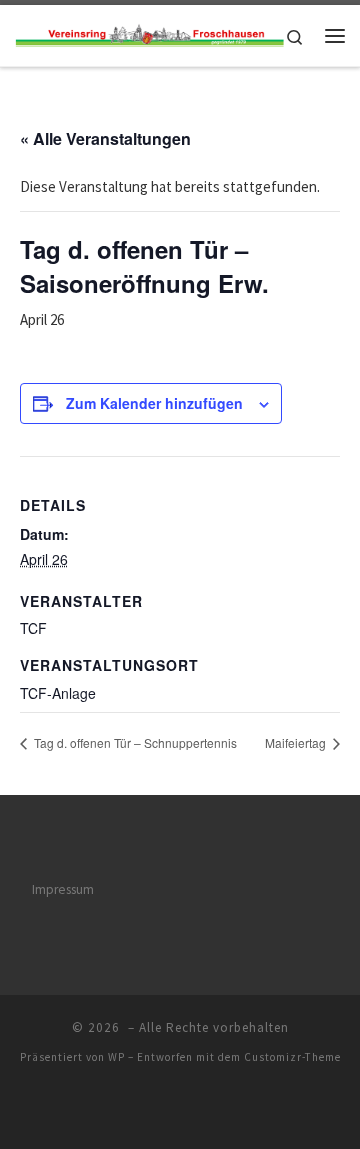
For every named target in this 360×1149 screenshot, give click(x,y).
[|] (149, 35)
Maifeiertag (297, 742)
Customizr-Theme (292, 1057)
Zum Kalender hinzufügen (154, 403)
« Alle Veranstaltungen (105, 138)
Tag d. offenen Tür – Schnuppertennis (134, 742)
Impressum (63, 889)
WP (116, 1057)
